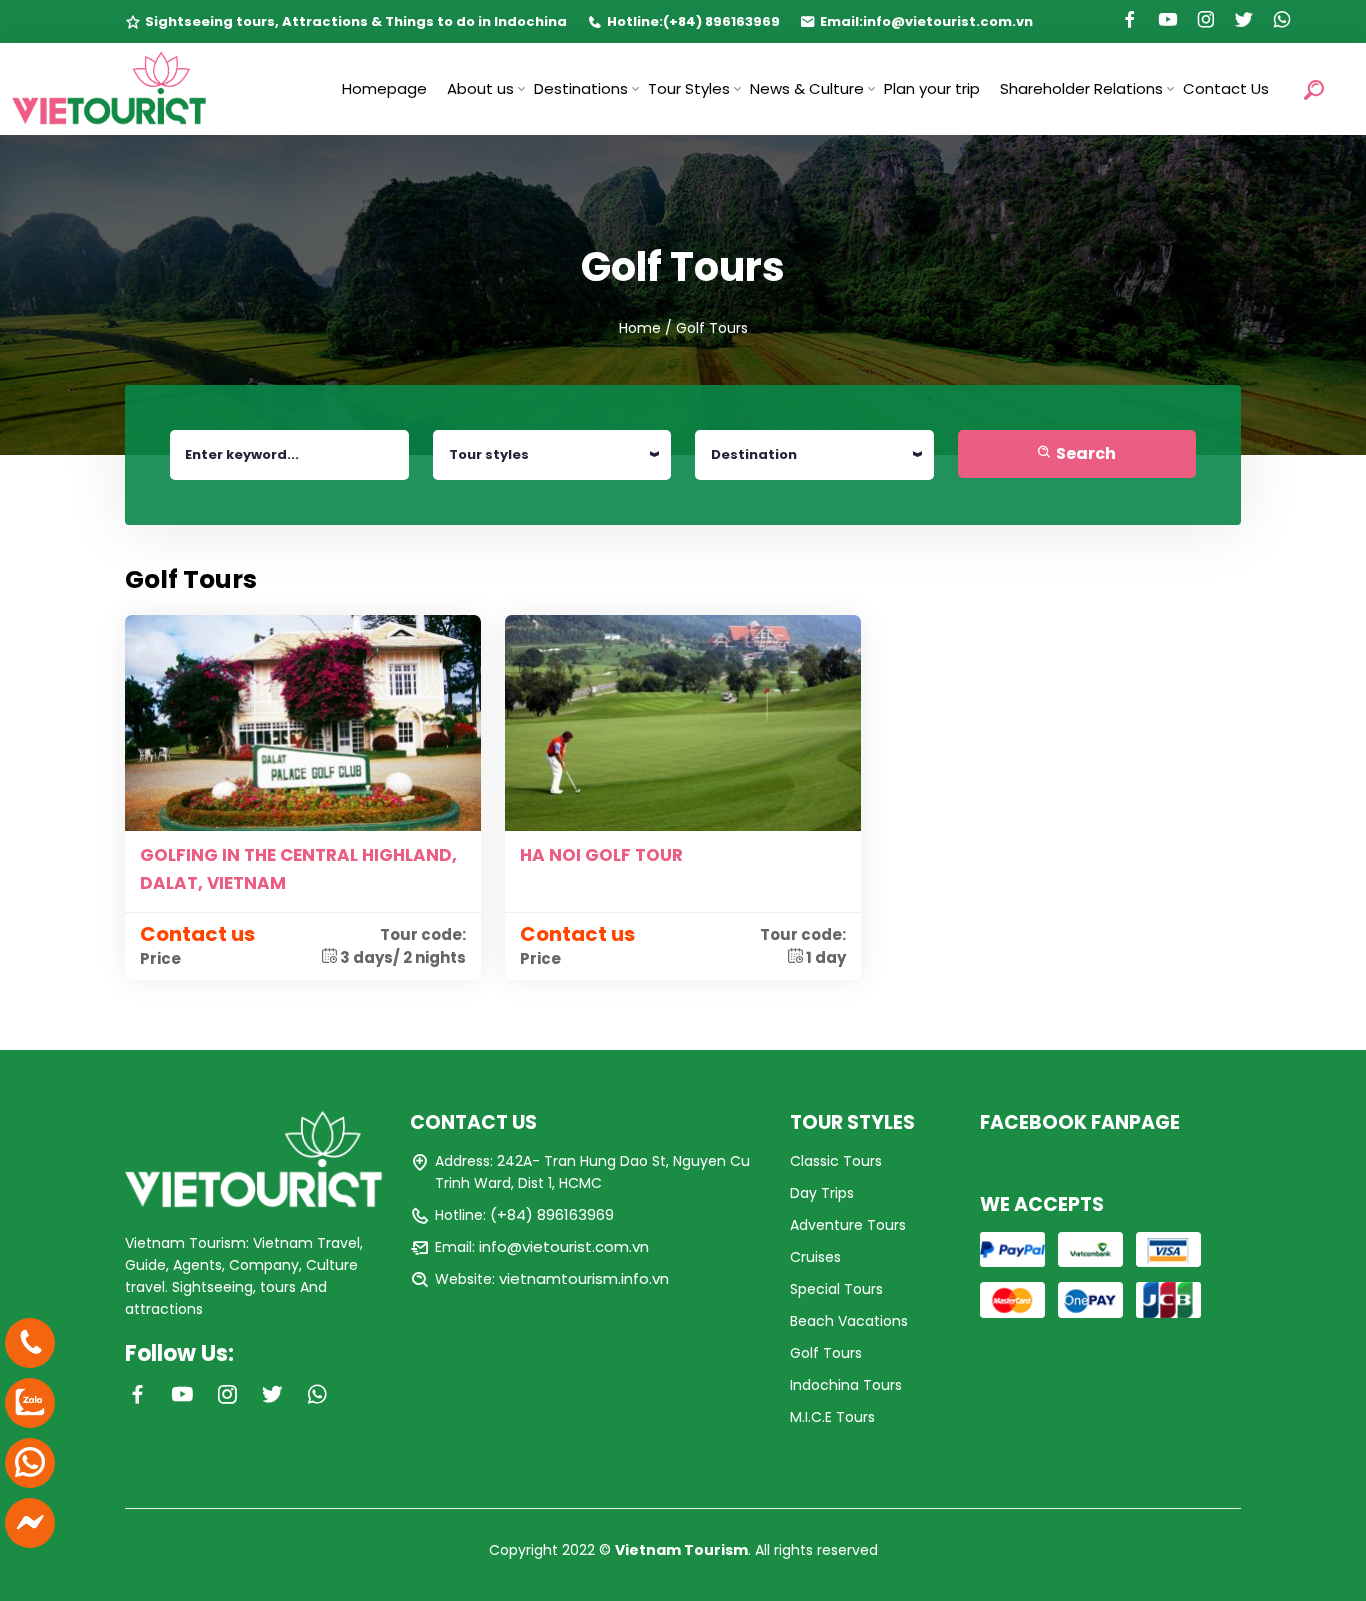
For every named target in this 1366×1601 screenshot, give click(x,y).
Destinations (581, 88)
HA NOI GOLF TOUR (601, 855)
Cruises (815, 1257)
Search (1084, 453)
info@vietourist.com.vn (948, 21)
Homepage (384, 88)
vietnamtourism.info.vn (584, 1278)
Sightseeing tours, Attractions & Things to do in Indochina (356, 21)
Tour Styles (689, 88)
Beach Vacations (849, 1321)
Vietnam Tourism (681, 1550)
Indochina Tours (846, 1385)
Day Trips (822, 1193)
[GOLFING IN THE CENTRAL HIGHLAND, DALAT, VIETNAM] (303, 722)
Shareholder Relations (1081, 88)
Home (640, 328)
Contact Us (1226, 88)
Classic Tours (836, 1161)
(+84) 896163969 (721, 21)
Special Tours (836, 1289)
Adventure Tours (848, 1225)
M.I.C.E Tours (832, 1417)
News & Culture (807, 88)
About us (480, 88)
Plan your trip (932, 88)
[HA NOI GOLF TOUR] (683, 722)
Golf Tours (826, 1353)
